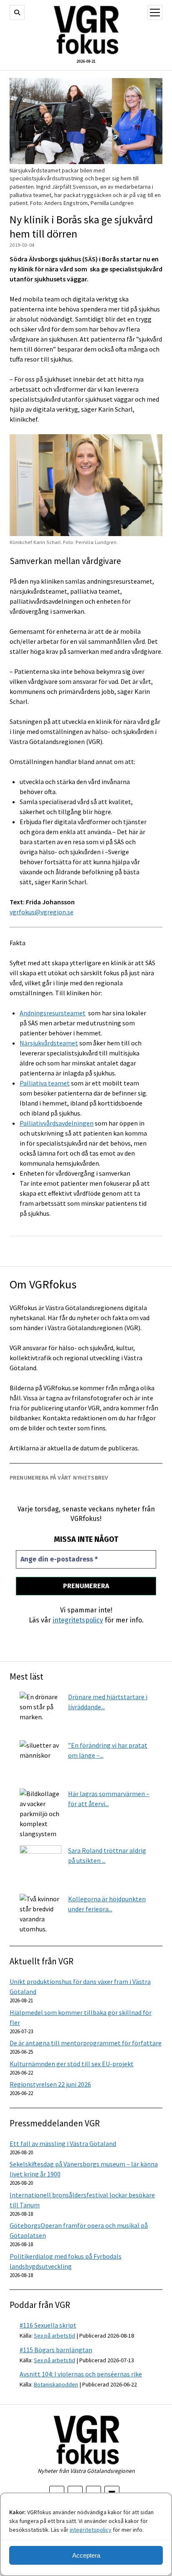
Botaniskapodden (56, 2384)
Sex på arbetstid (54, 2336)
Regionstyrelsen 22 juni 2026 (50, 2084)
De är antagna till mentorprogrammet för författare (86, 2043)
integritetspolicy (91, 2530)
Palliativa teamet (45, 1083)
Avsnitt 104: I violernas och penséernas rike (81, 2374)
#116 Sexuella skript (48, 2325)
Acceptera (86, 2555)
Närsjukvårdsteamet (49, 1043)
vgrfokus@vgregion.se (42, 912)
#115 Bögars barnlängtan (56, 2350)
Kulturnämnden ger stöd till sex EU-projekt (72, 2064)
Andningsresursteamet (53, 1013)
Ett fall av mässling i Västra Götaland (63, 2143)
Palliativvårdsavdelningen (57, 1123)
